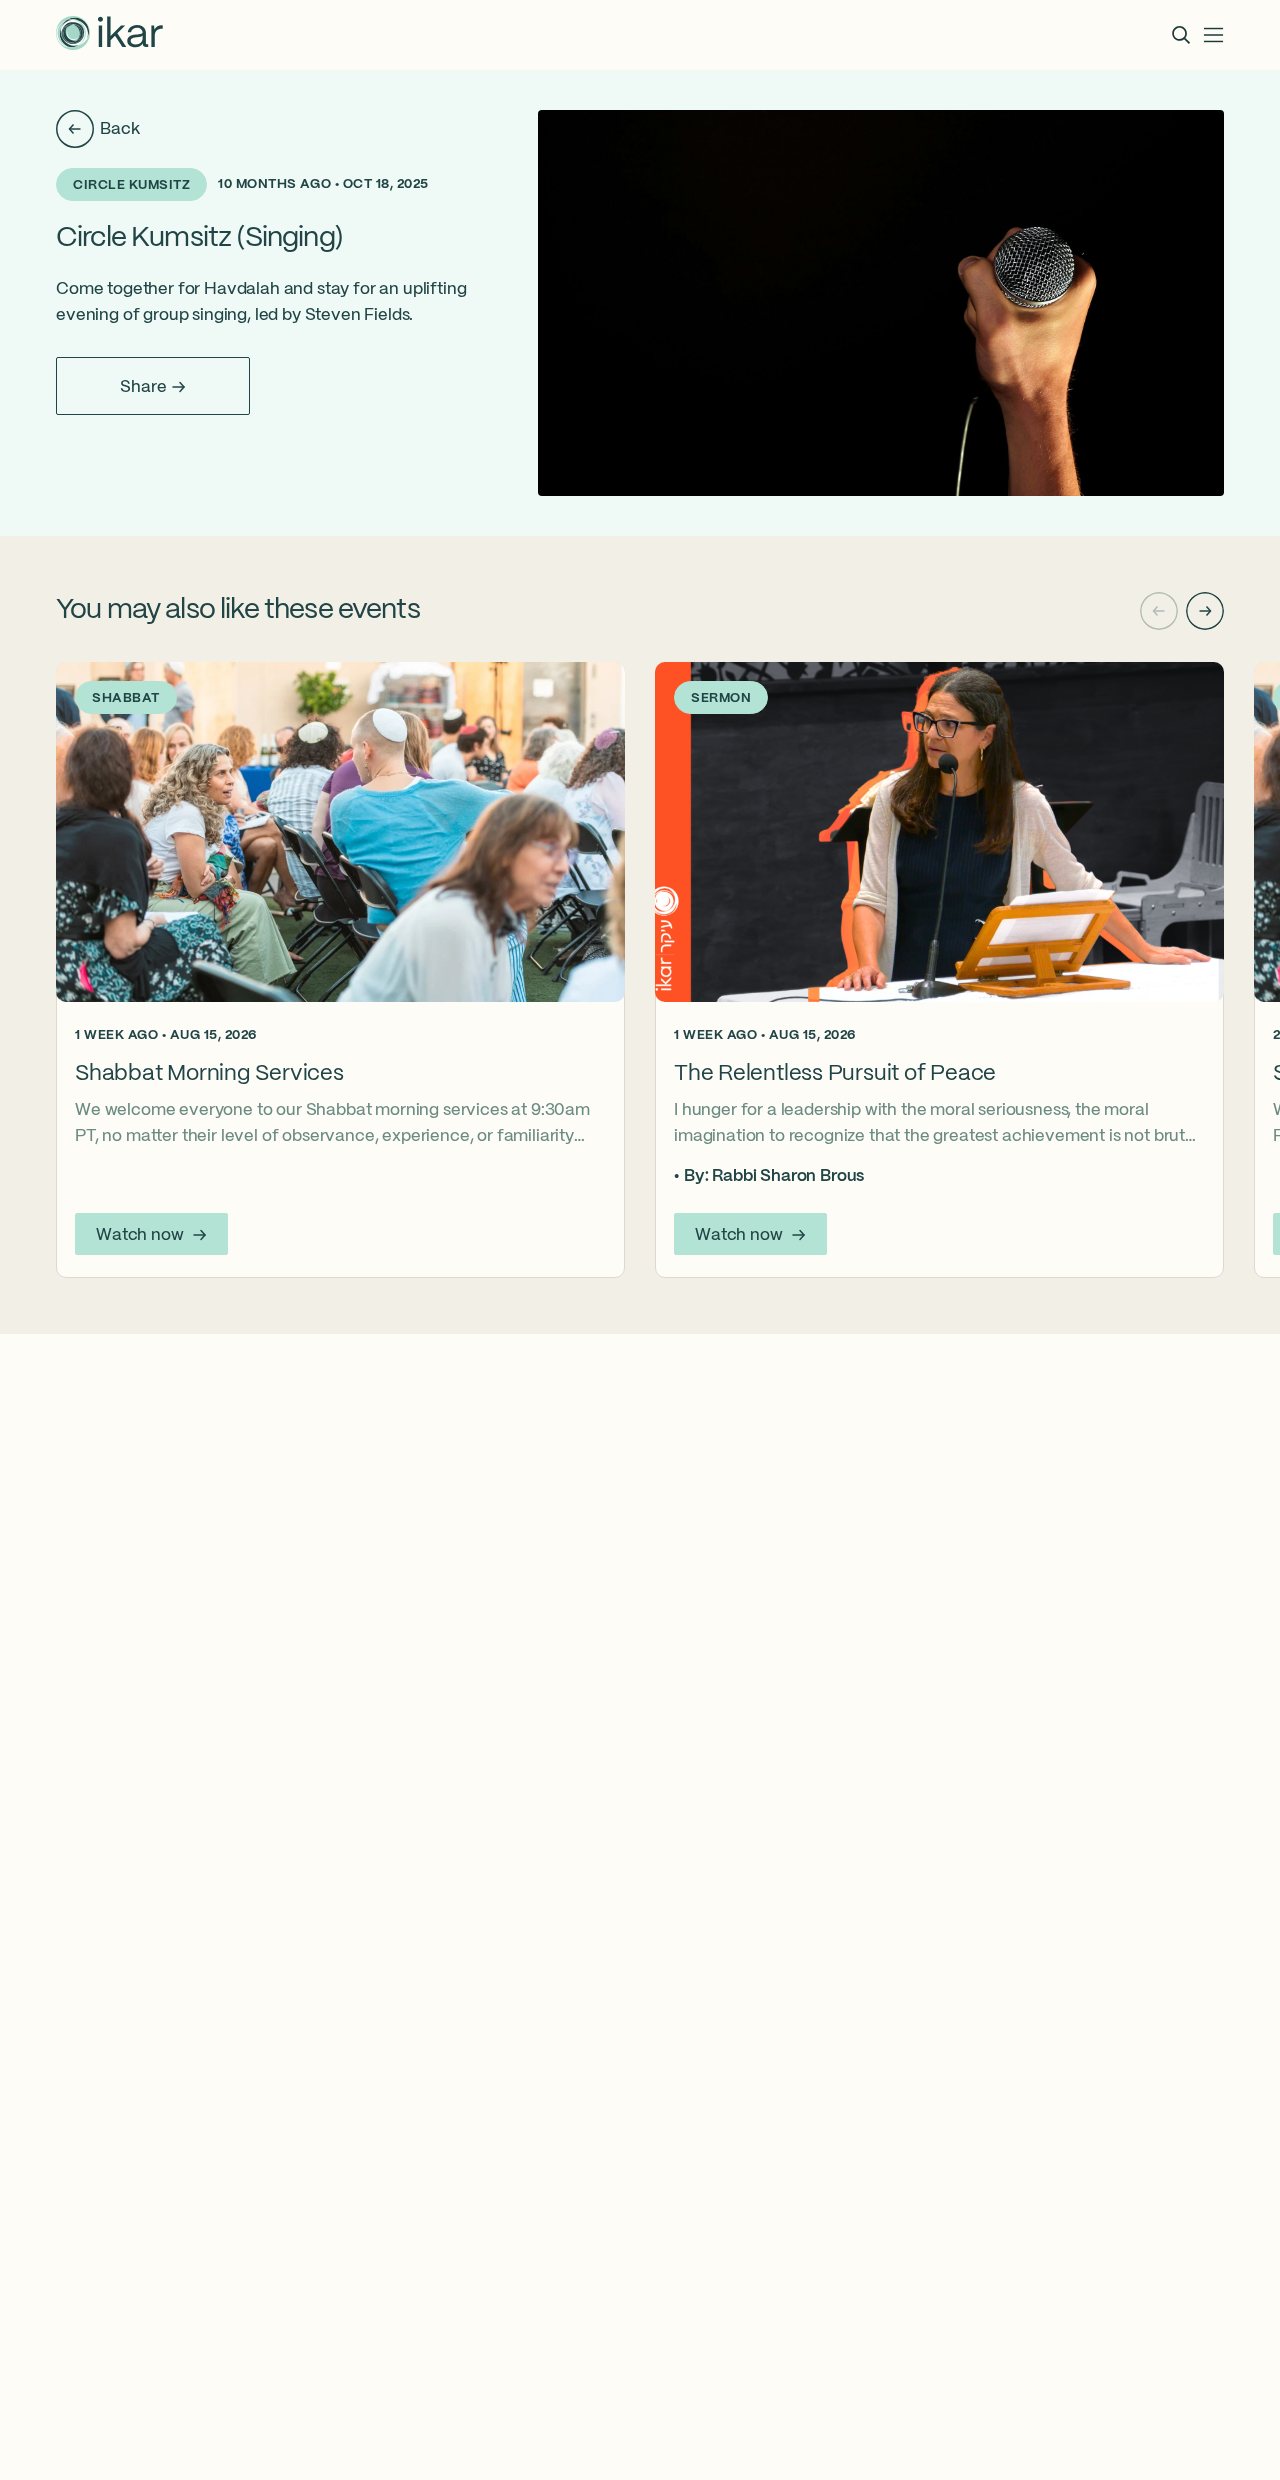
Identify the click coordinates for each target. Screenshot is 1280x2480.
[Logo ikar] (110, 35)
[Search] (1181, 35)
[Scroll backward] (1159, 611)
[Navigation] (1214, 35)
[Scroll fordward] (1205, 611)
